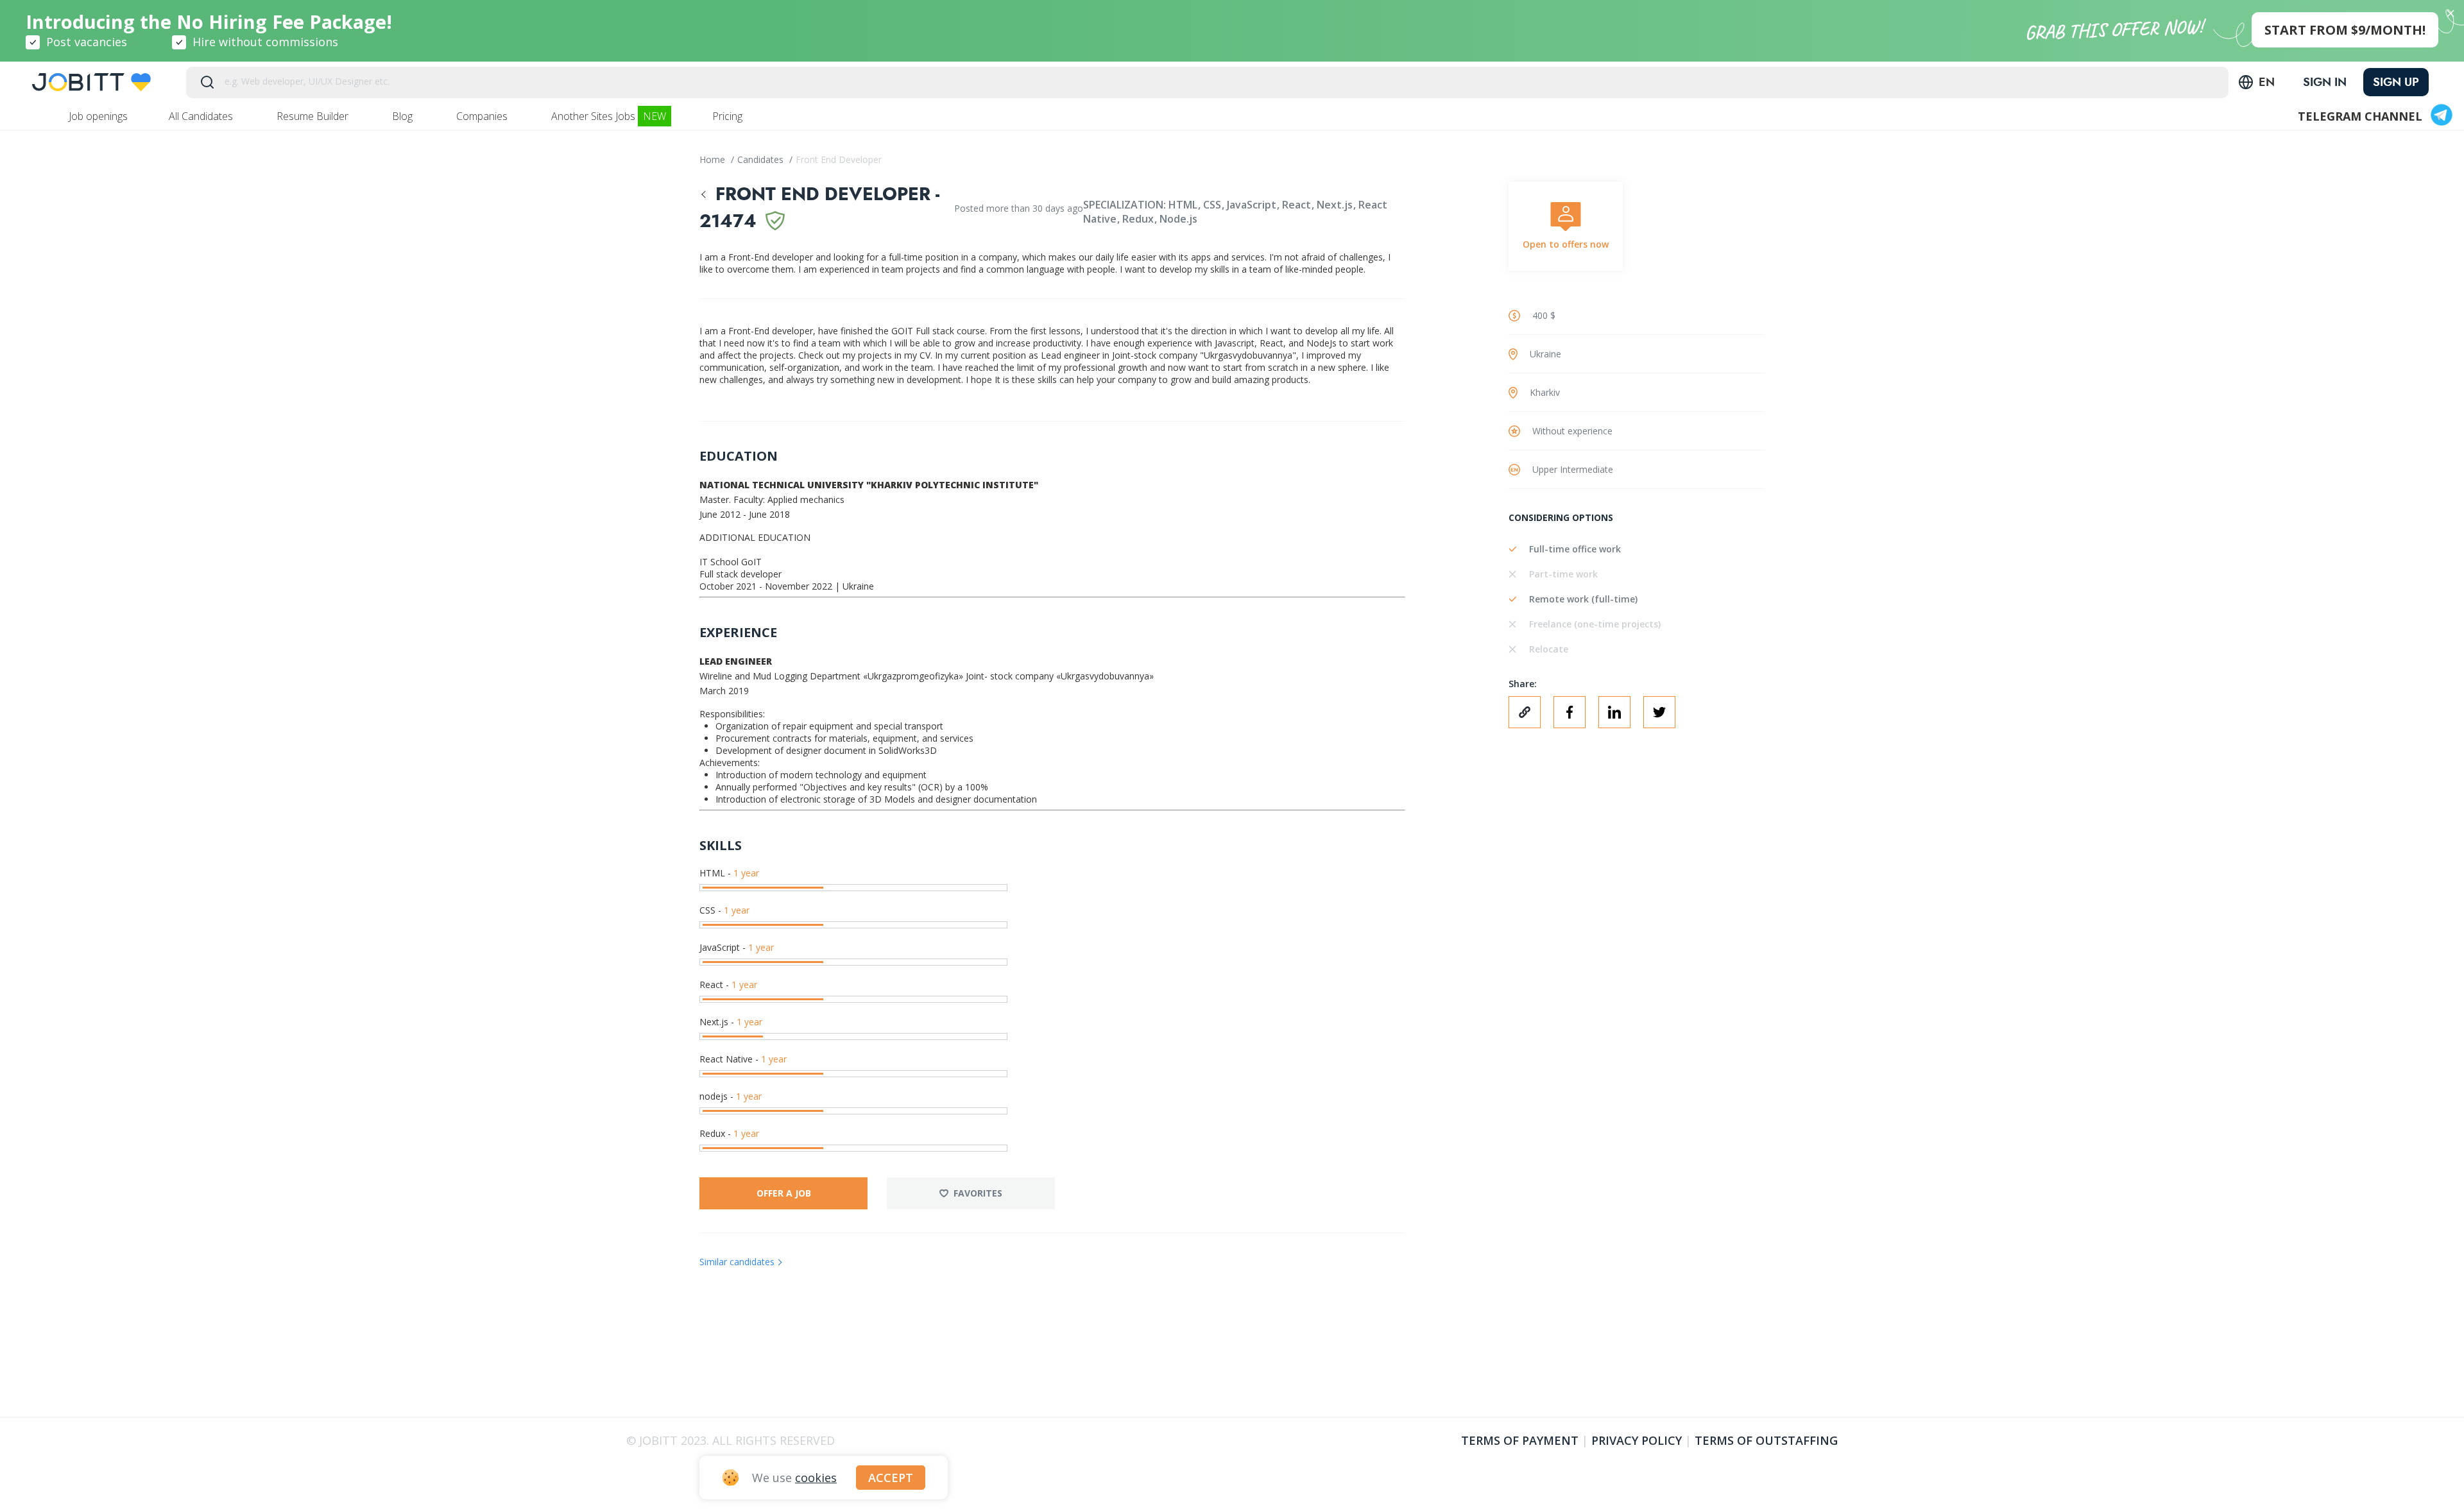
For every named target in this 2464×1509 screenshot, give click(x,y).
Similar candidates (737, 1262)
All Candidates (202, 116)
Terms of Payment (1520, 1440)
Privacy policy (1637, 1440)
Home (714, 159)
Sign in (2325, 82)
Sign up (2396, 82)
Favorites (978, 1193)
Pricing (729, 116)
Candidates (762, 159)
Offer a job (784, 1193)
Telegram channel (2360, 116)
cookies (816, 1478)
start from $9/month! (2345, 30)
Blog (404, 116)
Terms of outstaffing (1766, 1440)
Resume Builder (314, 116)
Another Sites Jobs (609, 116)
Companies (483, 116)
